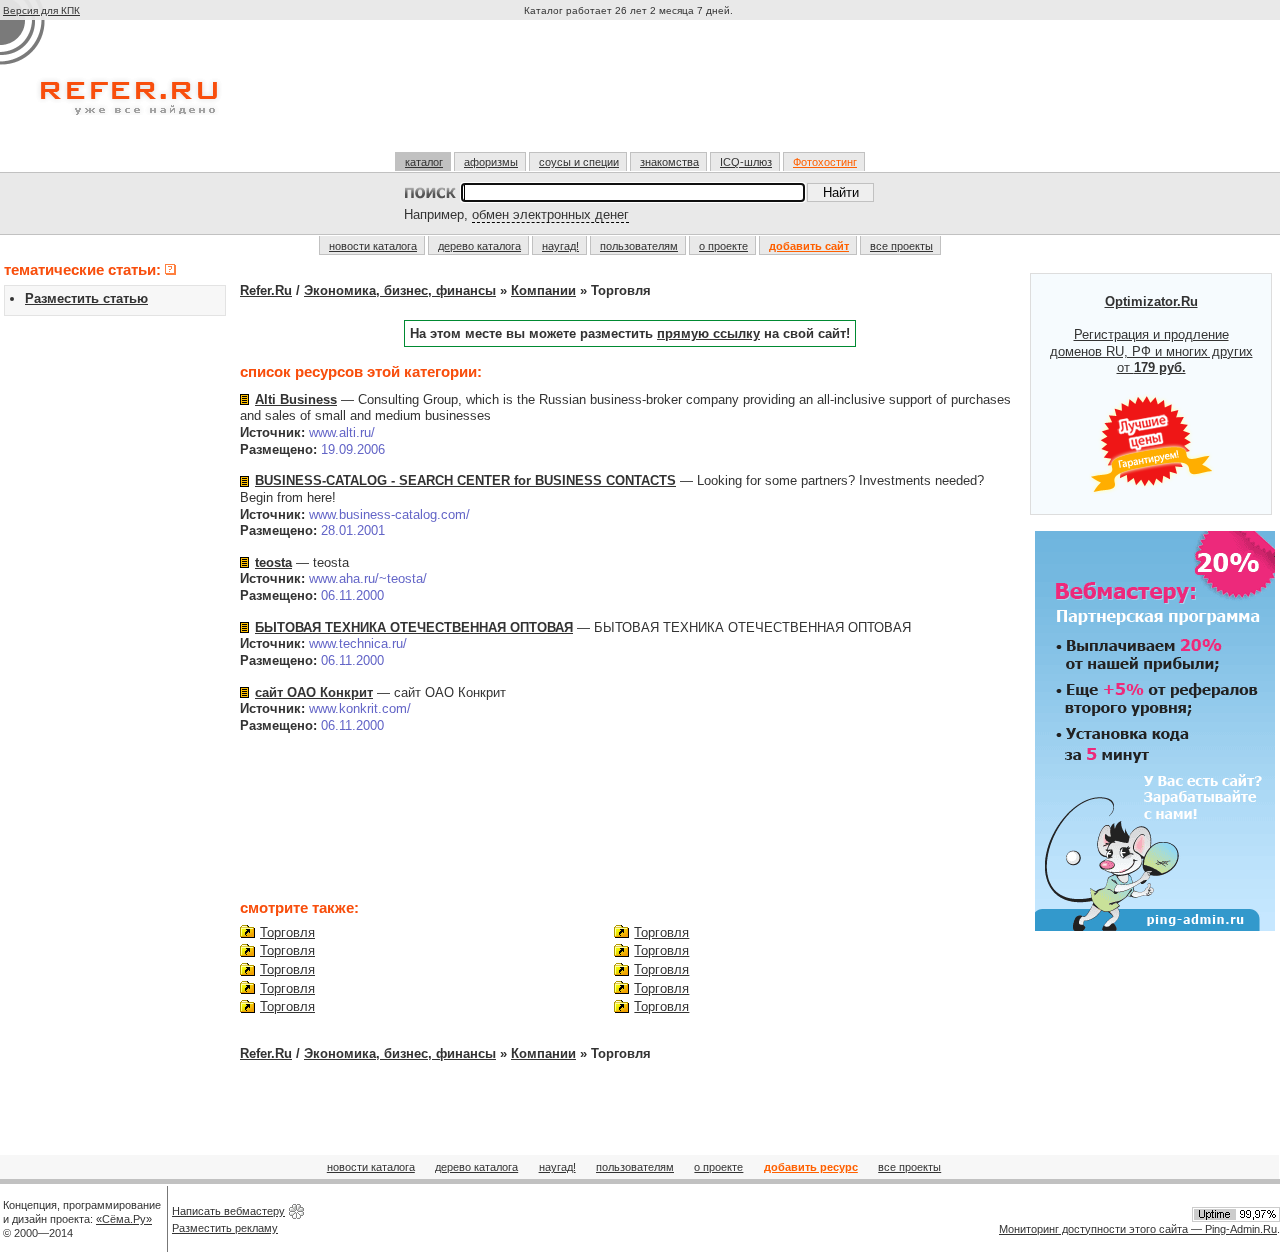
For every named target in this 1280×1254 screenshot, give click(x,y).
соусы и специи (579, 162)
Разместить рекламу (225, 1228)
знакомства (669, 162)
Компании (543, 290)
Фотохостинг (825, 162)
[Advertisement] (631, 94)
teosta (273, 562)
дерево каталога (479, 246)
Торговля (287, 932)
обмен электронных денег (550, 214)
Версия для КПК (41, 10)
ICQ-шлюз (746, 162)
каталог (424, 162)
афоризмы (491, 162)
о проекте (723, 246)
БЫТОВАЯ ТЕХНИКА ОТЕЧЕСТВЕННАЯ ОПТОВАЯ (414, 627)
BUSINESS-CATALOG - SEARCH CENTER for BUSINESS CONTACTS (465, 480)
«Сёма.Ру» (124, 1219)
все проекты (901, 246)
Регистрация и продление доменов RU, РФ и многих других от (1151, 335)
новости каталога (373, 246)
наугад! (560, 246)
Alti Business (296, 399)
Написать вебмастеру (228, 1211)
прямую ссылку (708, 333)
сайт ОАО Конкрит (314, 692)
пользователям (639, 246)
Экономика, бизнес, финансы (400, 290)
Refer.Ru (266, 290)
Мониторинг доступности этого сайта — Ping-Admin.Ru (1138, 1229)
